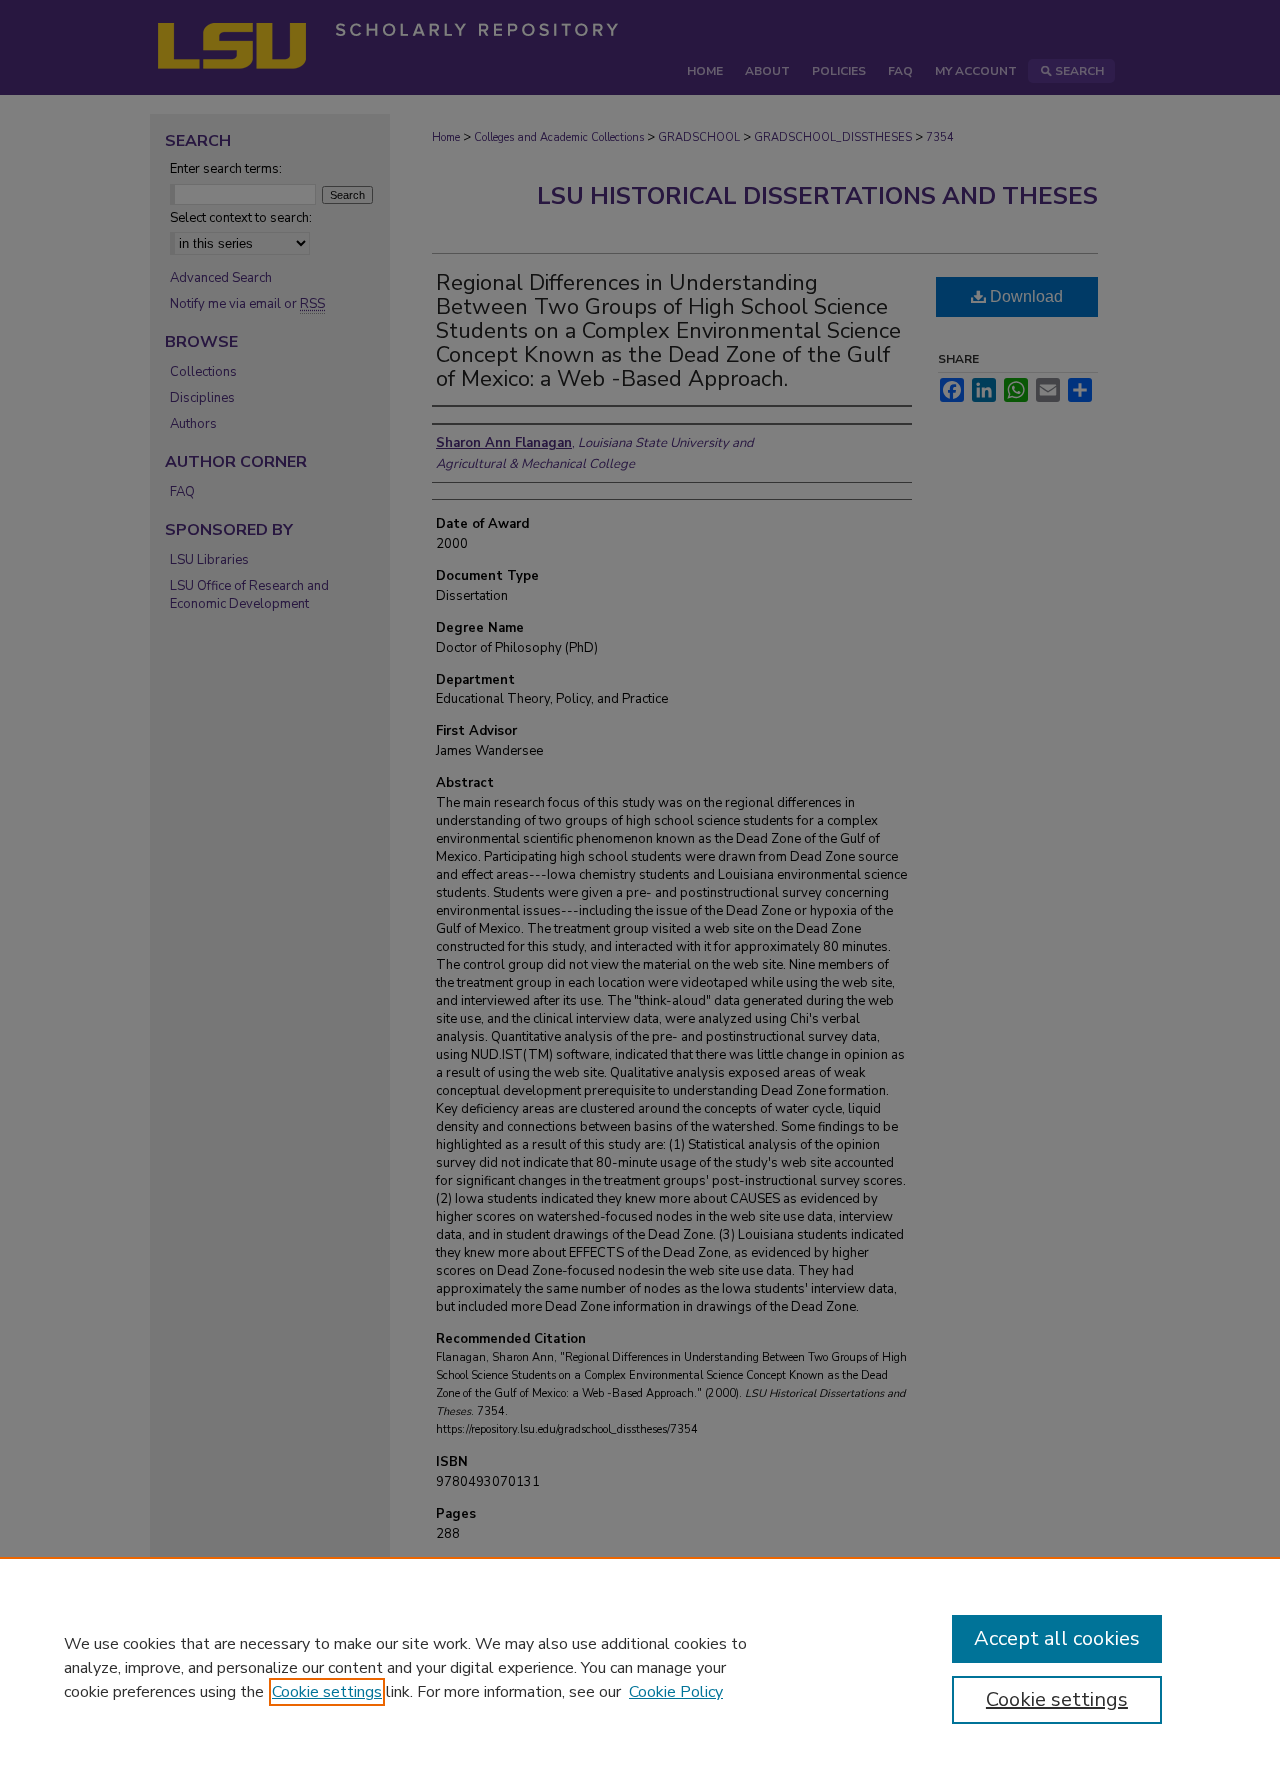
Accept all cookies (1057, 1638)
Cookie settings (327, 1692)
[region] (640, 1667)
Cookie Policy (676, 1692)
